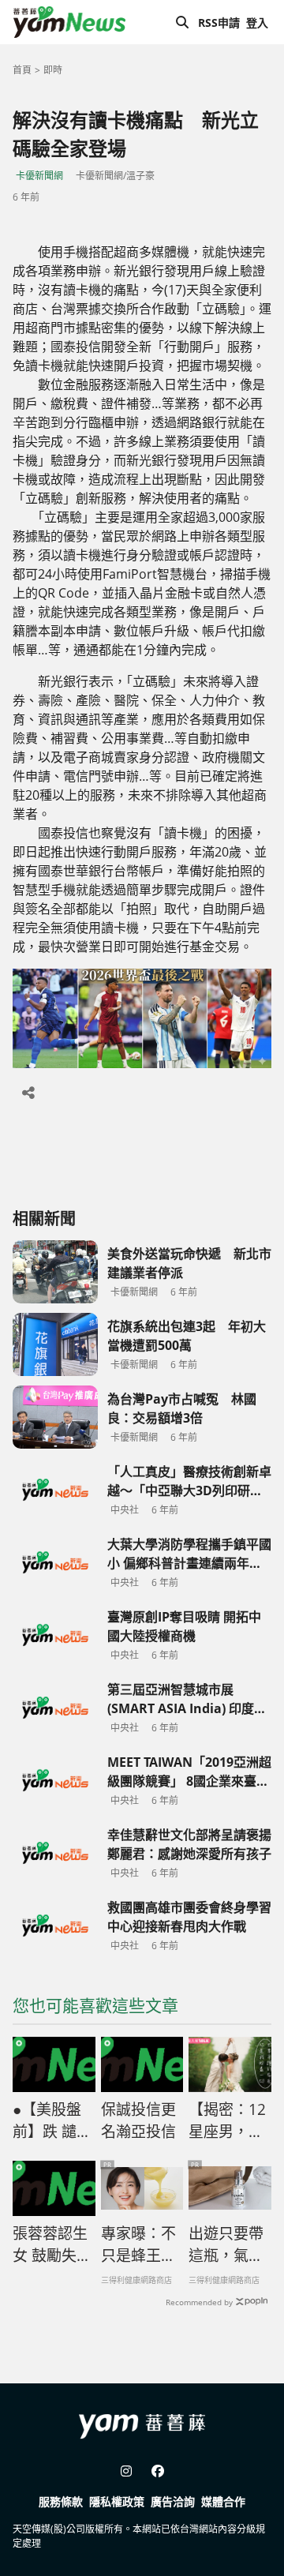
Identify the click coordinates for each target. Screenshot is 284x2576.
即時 (53, 70)
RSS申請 (219, 22)
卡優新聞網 (39, 176)
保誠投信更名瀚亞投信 (138, 2121)
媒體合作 (223, 2501)
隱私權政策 (117, 2501)
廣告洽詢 (173, 2501)
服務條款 (61, 2501)
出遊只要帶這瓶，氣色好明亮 (226, 2245)
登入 (257, 22)
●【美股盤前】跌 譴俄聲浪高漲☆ (52, 2121)
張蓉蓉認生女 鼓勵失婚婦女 (52, 2245)
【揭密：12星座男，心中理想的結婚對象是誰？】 (227, 2121)
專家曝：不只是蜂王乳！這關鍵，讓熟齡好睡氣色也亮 (138, 2245)
